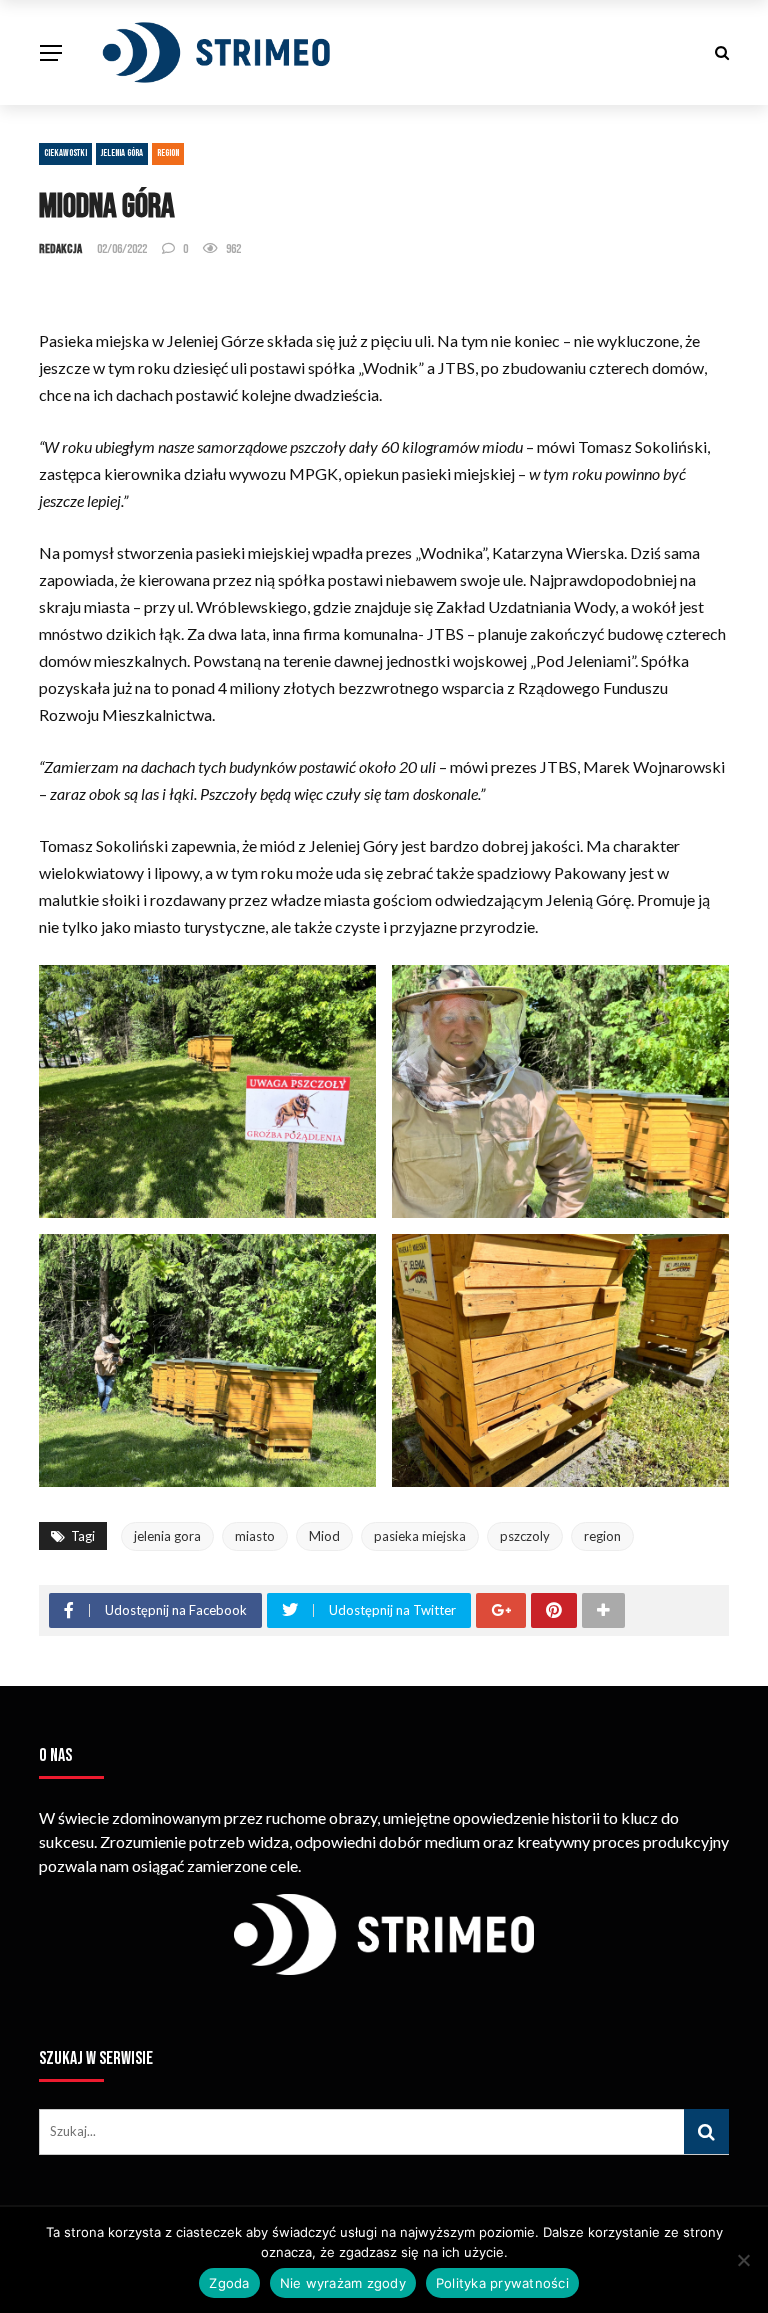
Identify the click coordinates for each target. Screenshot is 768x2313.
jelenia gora (167, 1536)
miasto (255, 1536)
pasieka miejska (420, 1536)
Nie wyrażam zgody (343, 2283)
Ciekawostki (65, 153)
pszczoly (525, 1536)
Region (168, 153)
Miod (324, 1536)
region (602, 1536)
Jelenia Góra (122, 153)
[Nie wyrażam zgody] (743, 2260)
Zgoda (229, 2283)
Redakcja (60, 249)
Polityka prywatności (502, 2283)
